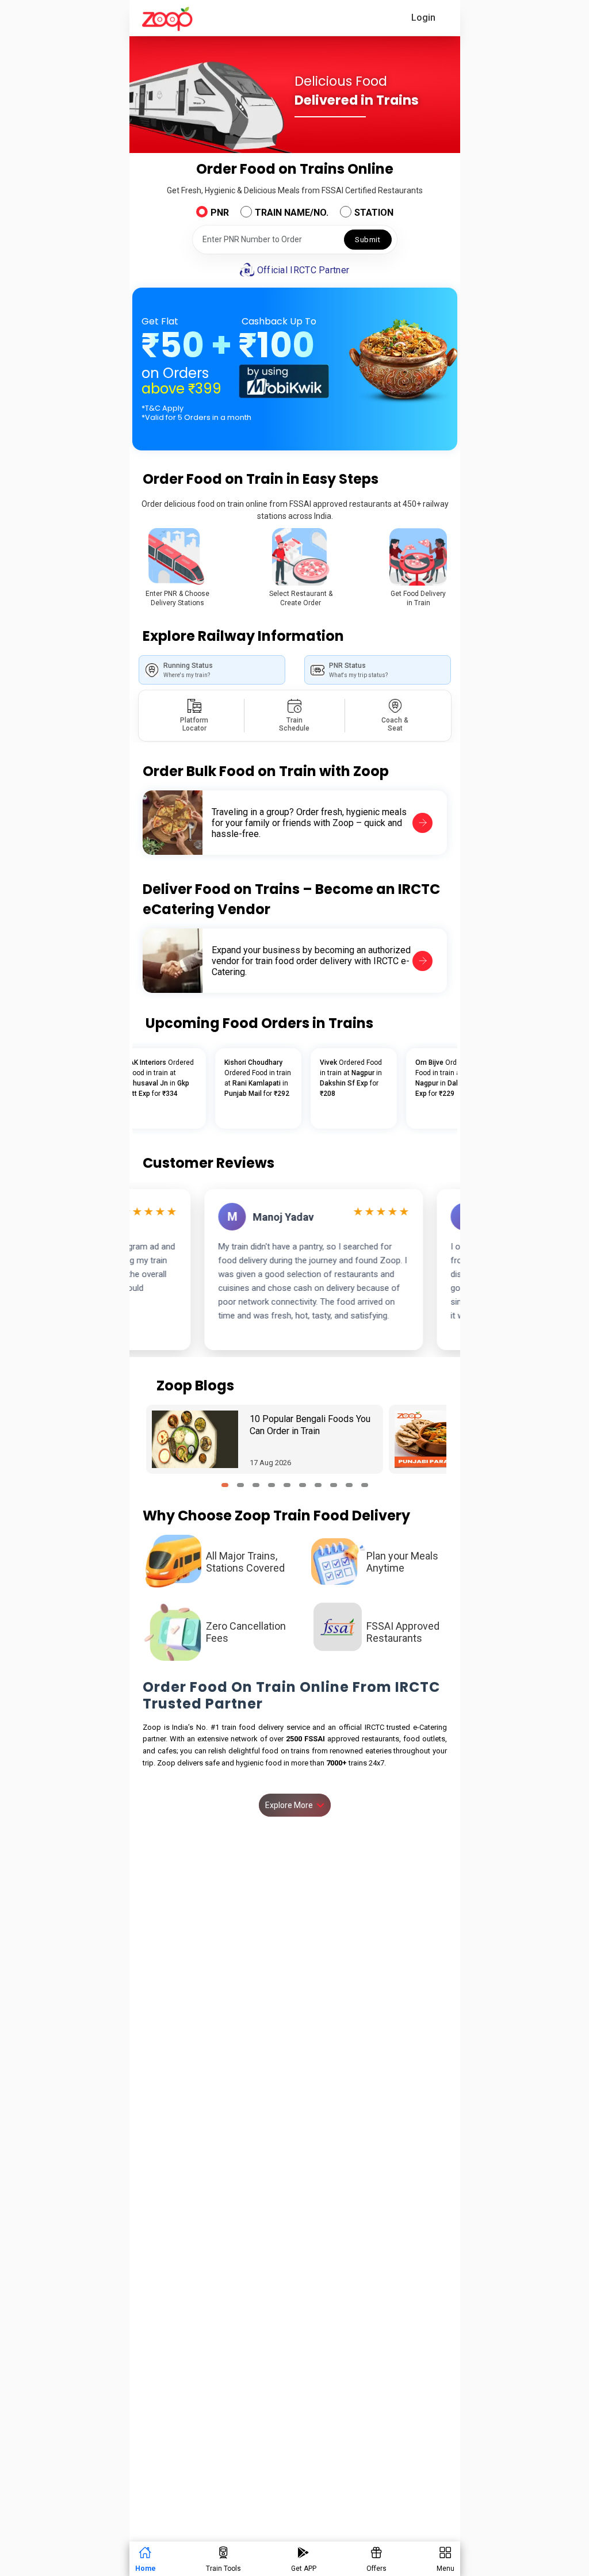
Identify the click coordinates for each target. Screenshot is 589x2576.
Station (374, 213)
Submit (368, 240)
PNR (220, 213)
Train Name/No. (292, 213)
